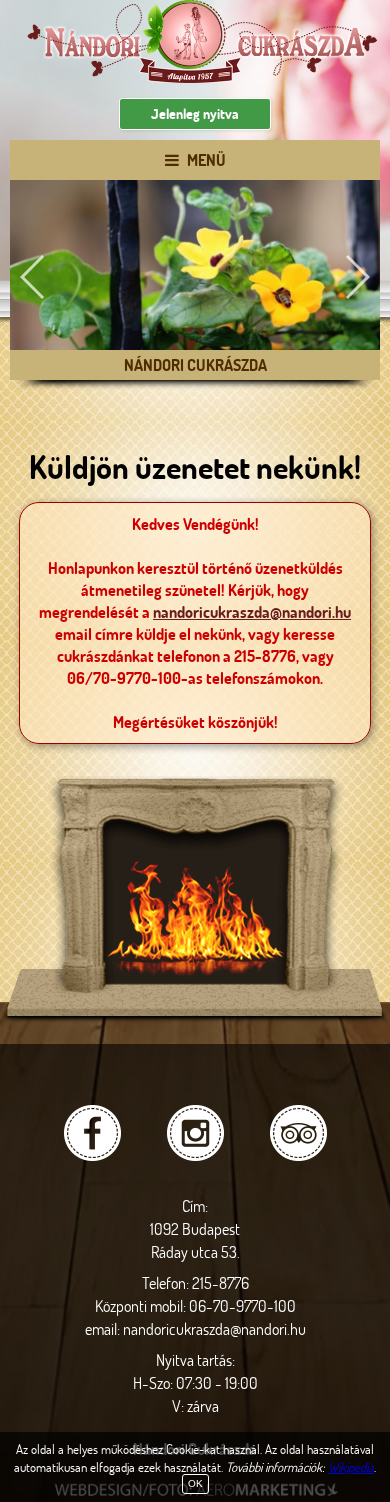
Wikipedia (351, 1467)
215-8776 (220, 1282)
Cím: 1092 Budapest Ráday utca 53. (195, 1228)
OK (195, 1483)
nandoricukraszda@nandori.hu (252, 611)
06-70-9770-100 (242, 1305)
